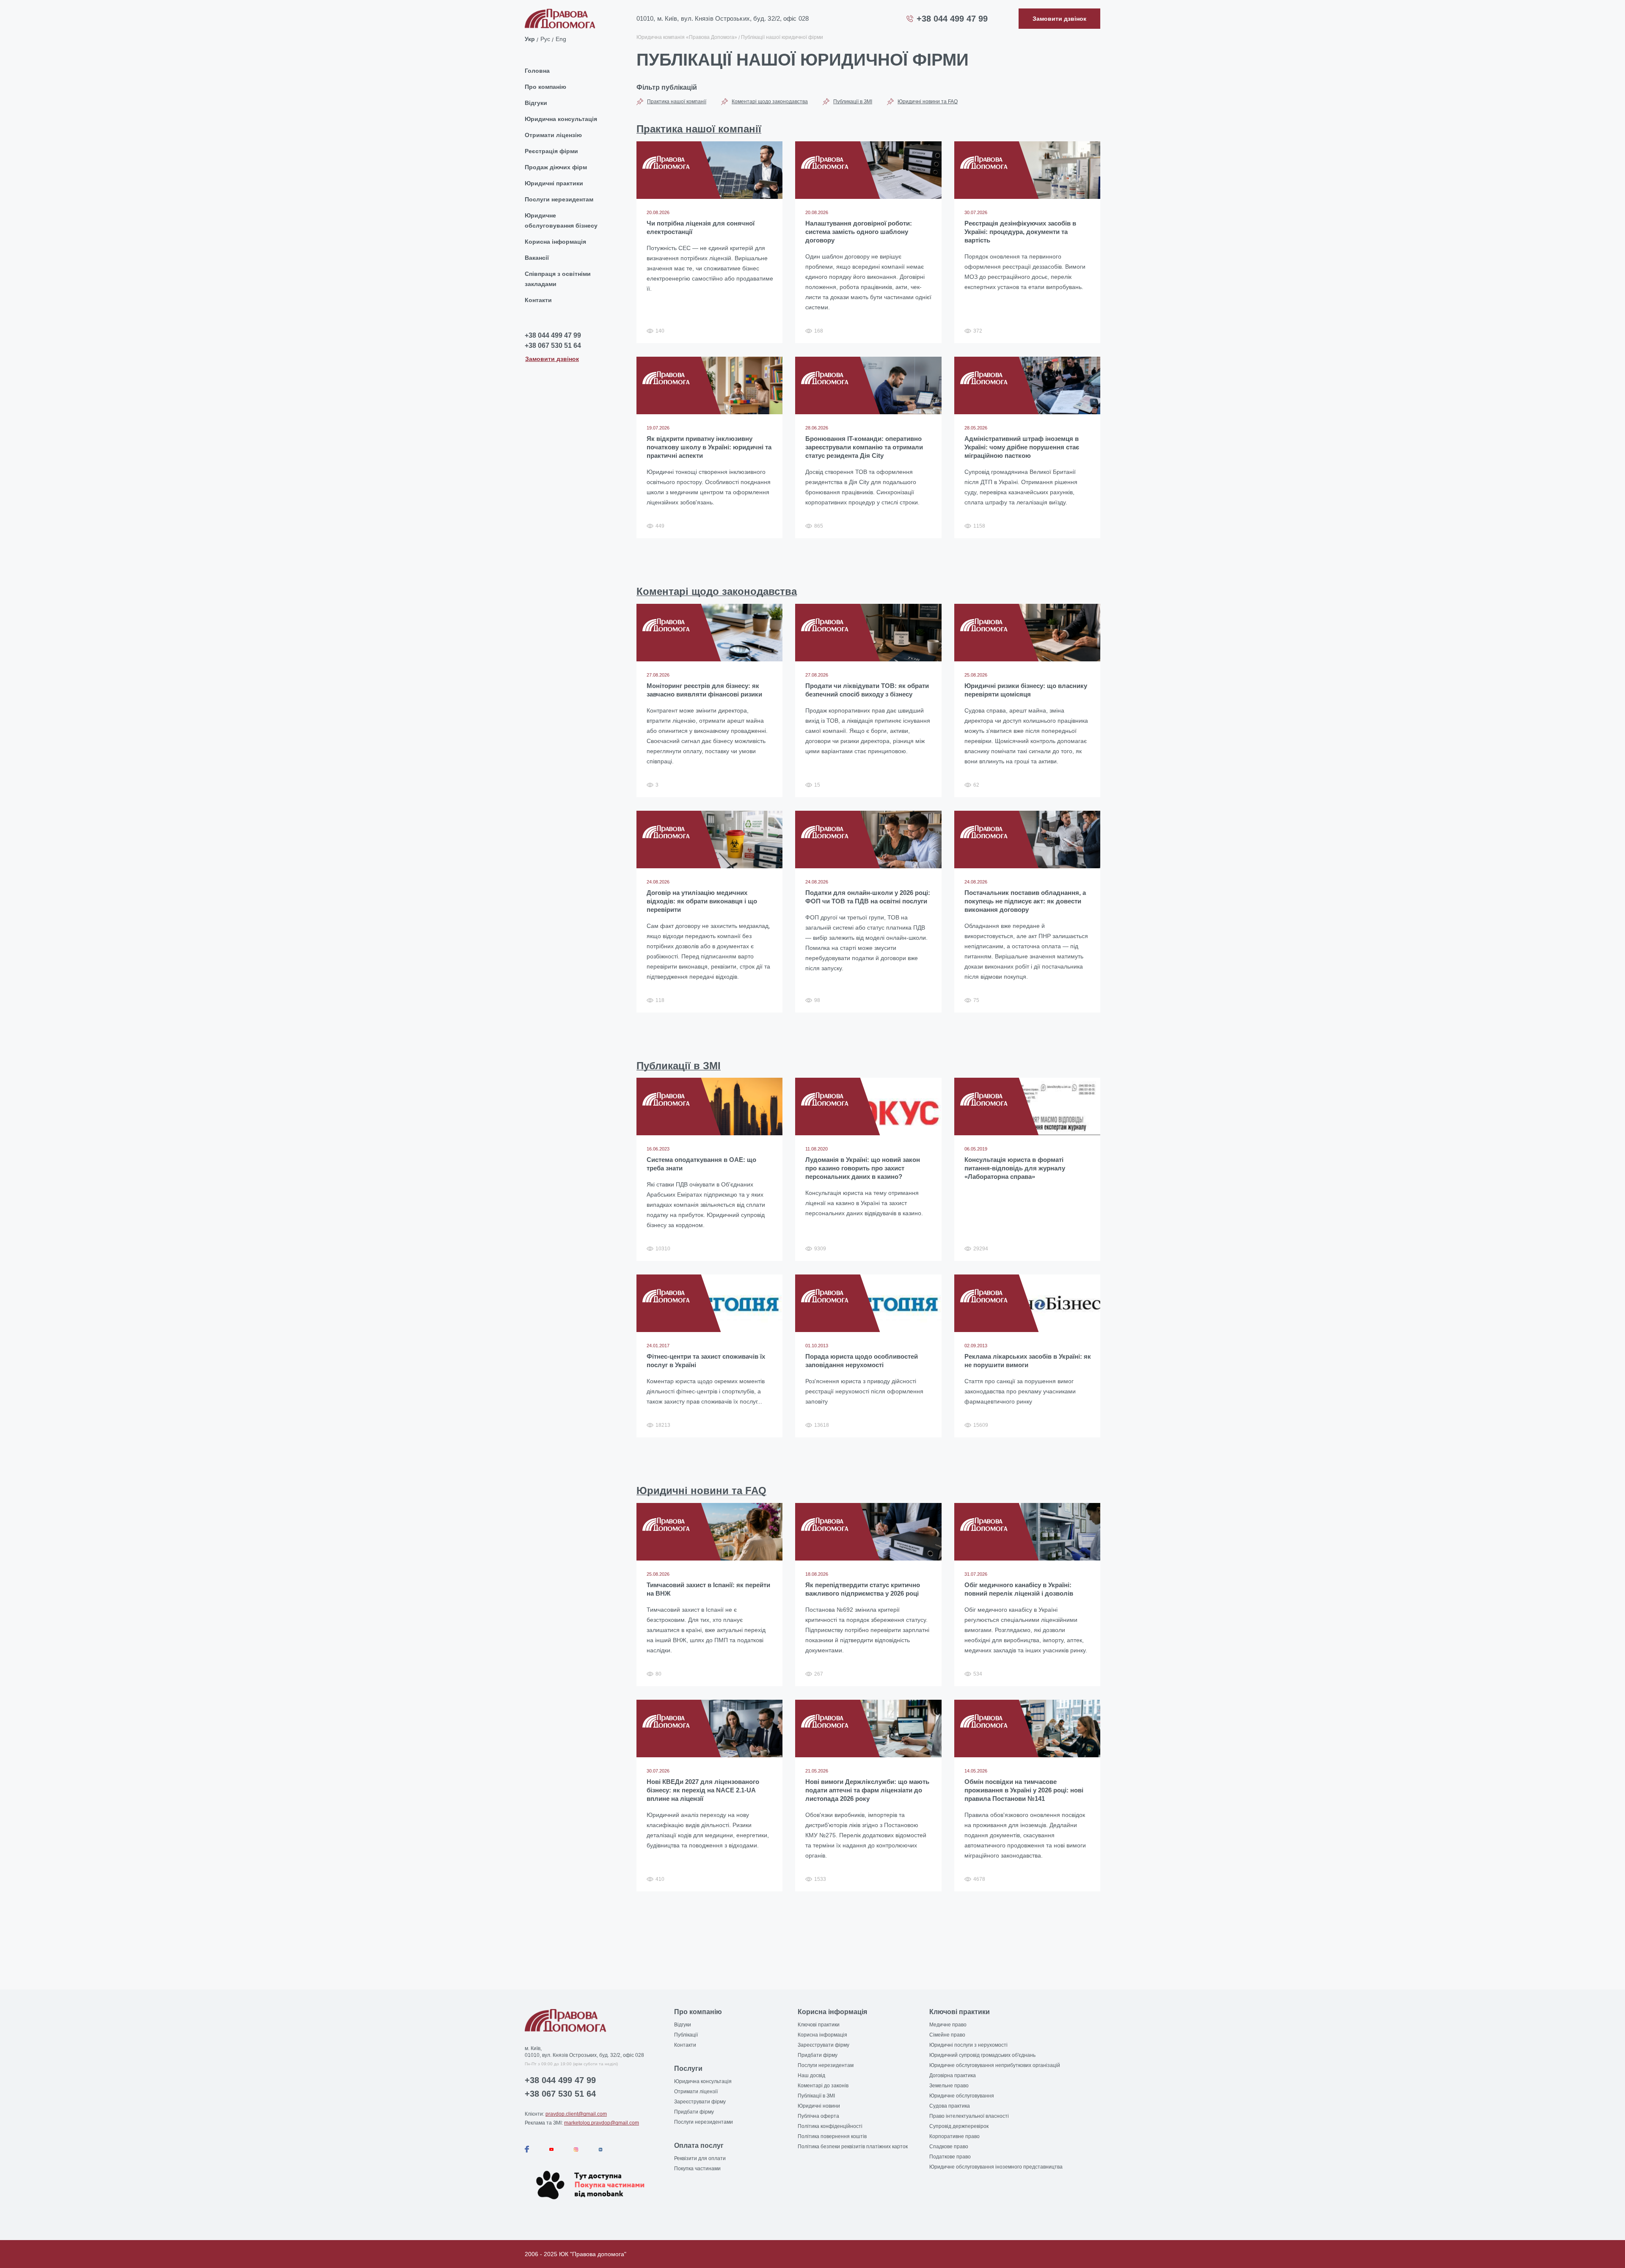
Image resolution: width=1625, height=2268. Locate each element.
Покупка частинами (697, 2169)
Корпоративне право (954, 2136)
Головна (537, 71)
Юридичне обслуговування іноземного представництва (996, 2167)
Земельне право (949, 2086)
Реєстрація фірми (551, 151)
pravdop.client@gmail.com (576, 2114)
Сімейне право (947, 2035)
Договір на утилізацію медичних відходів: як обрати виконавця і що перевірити (702, 901)
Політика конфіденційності (830, 2126)
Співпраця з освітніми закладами (558, 279)
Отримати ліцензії (696, 2092)
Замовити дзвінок (552, 359)
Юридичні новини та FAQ (928, 102)
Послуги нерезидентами (704, 2122)
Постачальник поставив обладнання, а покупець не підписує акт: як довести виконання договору (1025, 901)
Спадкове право (949, 2147)
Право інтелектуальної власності (969, 2116)
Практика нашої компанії (677, 102)
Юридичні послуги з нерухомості (968, 2045)
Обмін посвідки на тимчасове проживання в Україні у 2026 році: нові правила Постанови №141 (1024, 1790)
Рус (545, 39)
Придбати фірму (694, 2112)
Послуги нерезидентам (559, 199)
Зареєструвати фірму (700, 2102)
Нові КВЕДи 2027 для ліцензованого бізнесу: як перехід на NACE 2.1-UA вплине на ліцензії (703, 1790)
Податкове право (950, 2157)
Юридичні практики (554, 183)
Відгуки (536, 103)
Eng (561, 39)
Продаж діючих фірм (556, 167)
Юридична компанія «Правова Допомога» (687, 37)
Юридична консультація (561, 119)
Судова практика (950, 2106)
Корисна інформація (555, 242)
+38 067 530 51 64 (553, 345)
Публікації (686, 2035)
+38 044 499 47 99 (952, 19)
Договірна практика (953, 2075)
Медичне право (948, 2025)
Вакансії (537, 258)
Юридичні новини (819, 2106)
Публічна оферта (818, 2116)
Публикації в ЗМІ (853, 102)
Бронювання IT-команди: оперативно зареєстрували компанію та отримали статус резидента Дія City (864, 447)
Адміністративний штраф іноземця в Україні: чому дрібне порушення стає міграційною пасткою (1022, 447)
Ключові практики (819, 2025)
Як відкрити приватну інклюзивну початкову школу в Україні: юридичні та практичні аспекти (709, 447)
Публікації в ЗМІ (816, 2096)
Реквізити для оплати (700, 2158)
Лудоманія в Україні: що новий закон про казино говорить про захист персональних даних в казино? (863, 1168)
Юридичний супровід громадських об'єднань (982, 2055)
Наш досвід (811, 2075)
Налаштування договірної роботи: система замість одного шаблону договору (859, 232)
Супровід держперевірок (959, 2126)
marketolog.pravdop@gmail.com (602, 2123)
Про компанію (545, 87)
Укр (530, 39)
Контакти (538, 300)
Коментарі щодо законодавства (770, 102)
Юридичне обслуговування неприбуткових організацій (995, 2065)
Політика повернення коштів (832, 2136)
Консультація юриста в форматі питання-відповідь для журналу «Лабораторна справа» (1015, 1168)
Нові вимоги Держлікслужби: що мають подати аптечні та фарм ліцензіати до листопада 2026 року (867, 1790)
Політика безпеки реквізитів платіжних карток (853, 2147)
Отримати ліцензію (553, 135)
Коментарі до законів (823, 2086)
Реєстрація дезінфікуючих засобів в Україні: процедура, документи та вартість (1020, 232)
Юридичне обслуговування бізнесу (561, 220)
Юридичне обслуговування (962, 2096)
